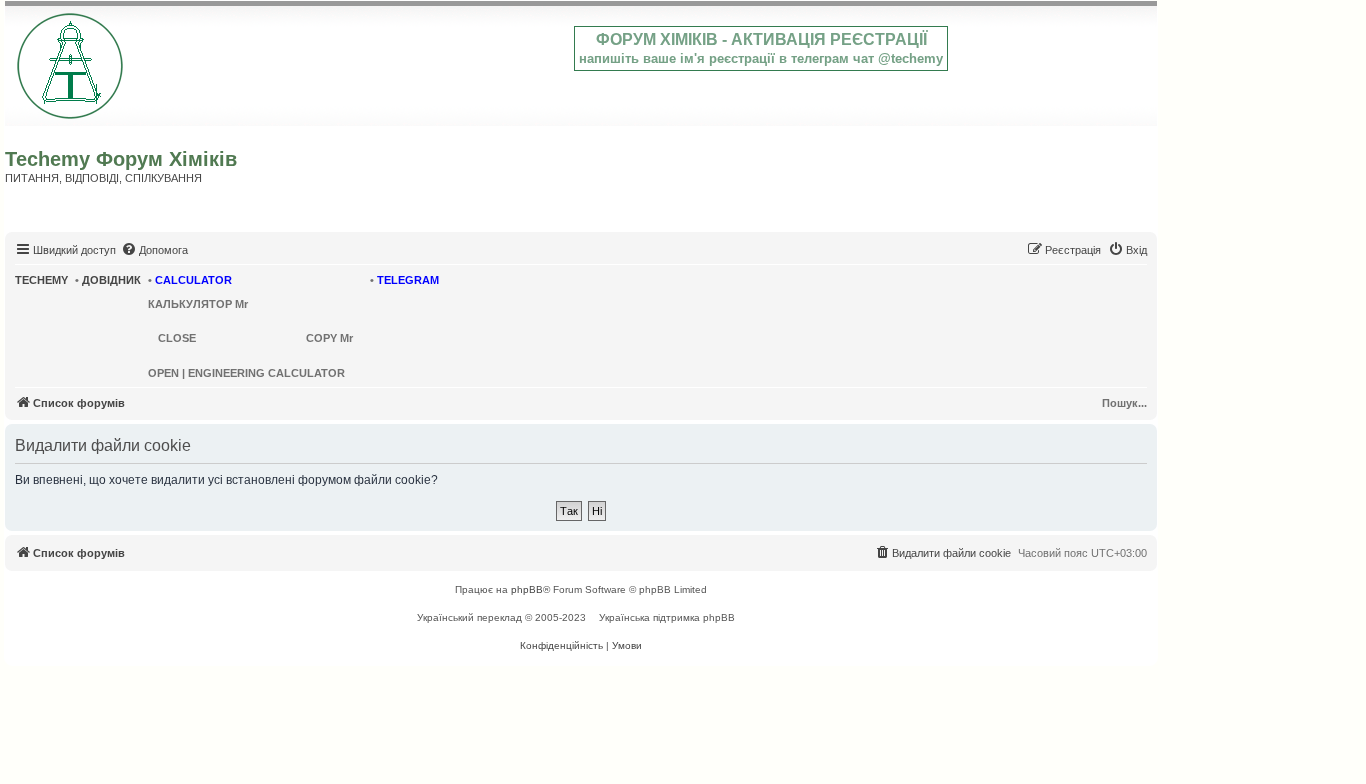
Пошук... (1124, 403)
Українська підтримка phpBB (667, 617)
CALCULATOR (193, 280)
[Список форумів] (71, 62)
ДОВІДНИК (111, 280)
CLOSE (177, 338)
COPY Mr (329, 338)
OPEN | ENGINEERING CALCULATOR (246, 373)
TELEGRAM (408, 280)
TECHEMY (41, 280)
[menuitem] (154, 250)
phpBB (527, 589)
